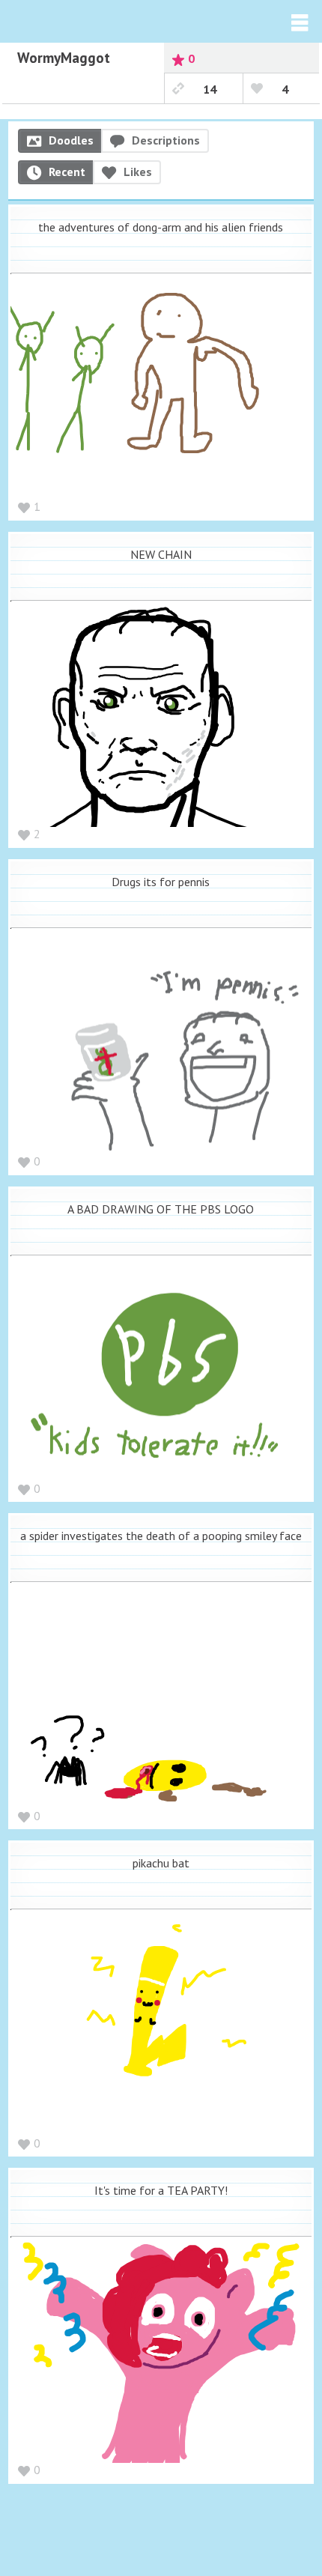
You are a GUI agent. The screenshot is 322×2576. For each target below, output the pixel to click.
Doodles (71, 140)
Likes (138, 172)
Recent (67, 172)
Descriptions (166, 140)
